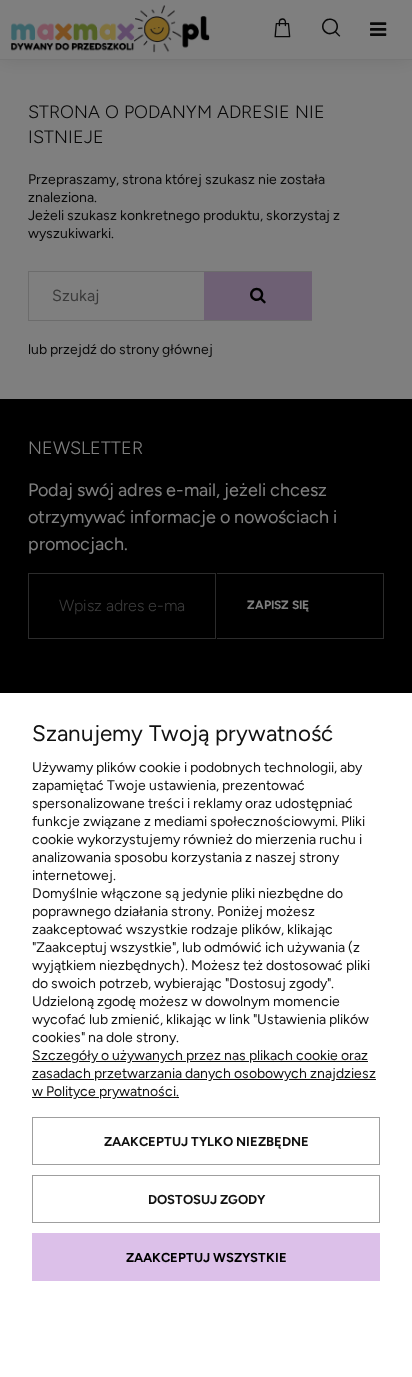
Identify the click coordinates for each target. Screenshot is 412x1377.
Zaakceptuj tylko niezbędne (206, 1141)
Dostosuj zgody (206, 1199)
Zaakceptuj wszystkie (206, 1257)
